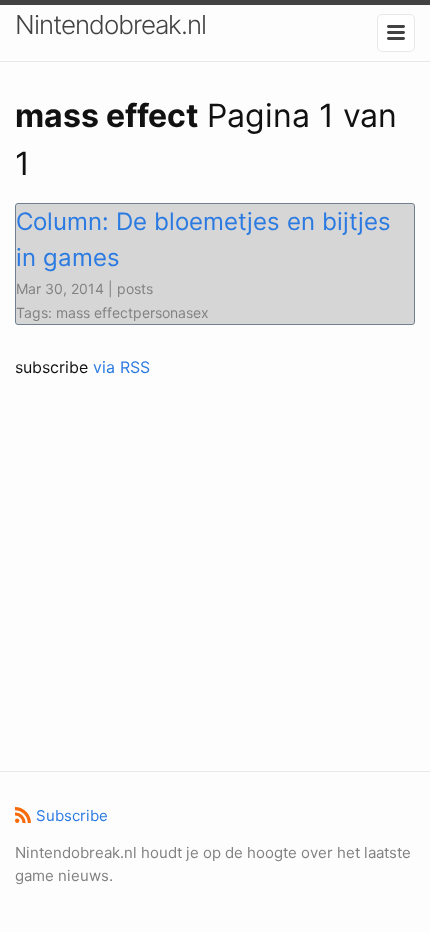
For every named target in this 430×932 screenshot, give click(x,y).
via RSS (121, 367)
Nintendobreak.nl (110, 24)
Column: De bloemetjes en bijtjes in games (203, 239)
